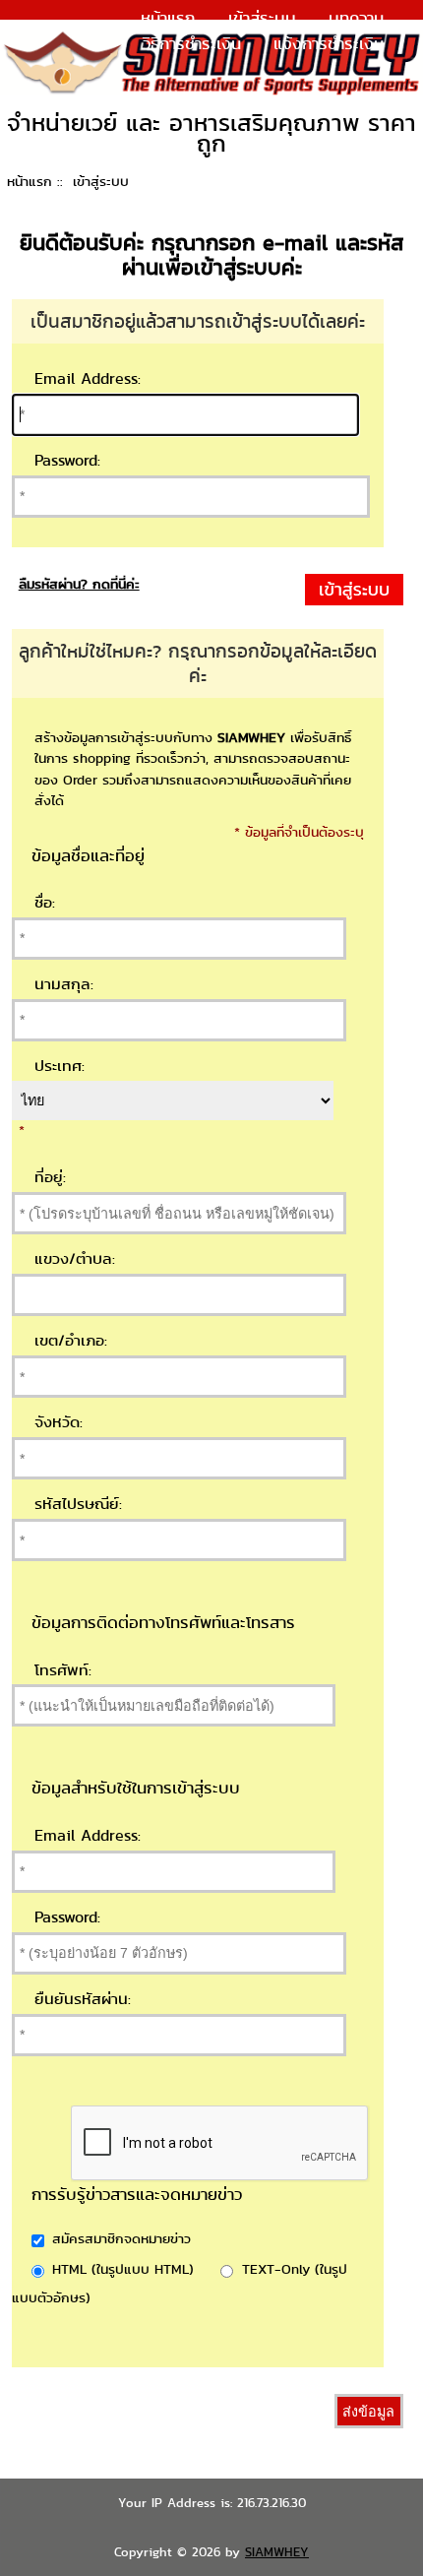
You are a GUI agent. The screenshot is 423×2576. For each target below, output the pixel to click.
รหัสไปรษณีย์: (78, 1504)
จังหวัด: (59, 1422)
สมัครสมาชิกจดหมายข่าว (121, 2238)
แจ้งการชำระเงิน (329, 43)
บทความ (356, 18)
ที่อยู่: (50, 1177)
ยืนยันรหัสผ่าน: (83, 1999)
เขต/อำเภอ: (71, 1340)
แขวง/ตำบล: (75, 1258)
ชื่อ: (45, 902)
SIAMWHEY (277, 2552)
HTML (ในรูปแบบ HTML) (123, 2269)
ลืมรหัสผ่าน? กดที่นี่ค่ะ (79, 584)
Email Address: (88, 378)
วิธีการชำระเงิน (192, 43)
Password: (67, 460)
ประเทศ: (60, 1066)
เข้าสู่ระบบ (262, 18)
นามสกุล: (64, 984)
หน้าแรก (168, 18)
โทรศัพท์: (63, 1670)
